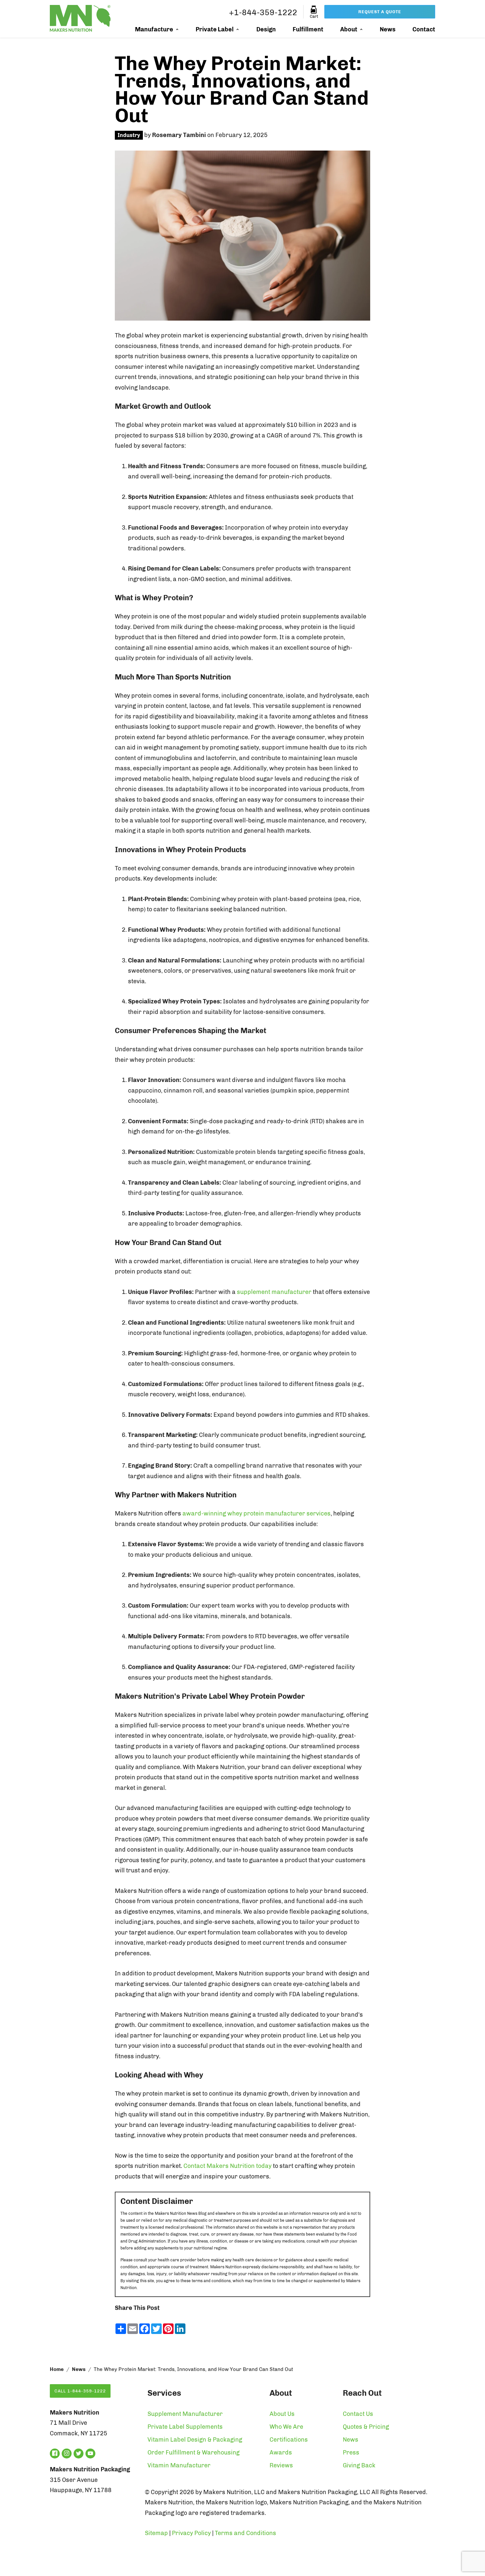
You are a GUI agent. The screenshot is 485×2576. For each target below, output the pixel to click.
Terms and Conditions (245, 2533)
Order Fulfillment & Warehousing (194, 2453)
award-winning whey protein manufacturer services (257, 1514)
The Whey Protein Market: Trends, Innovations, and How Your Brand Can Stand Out (242, 89)
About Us (282, 2414)
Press (351, 2453)
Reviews (281, 2465)
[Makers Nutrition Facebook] (55, 2454)
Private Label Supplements (185, 2427)
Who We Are (286, 2427)
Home (57, 2369)
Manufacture (154, 29)
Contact (424, 29)
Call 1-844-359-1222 (80, 2391)
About (349, 29)
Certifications (289, 2440)
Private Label (215, 29)
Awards (281, 2453)
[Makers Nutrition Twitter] (79, 2454)
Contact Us (358, 2414)
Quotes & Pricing (366, 2427)
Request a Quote (380, 12)
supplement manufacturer (274, 1292)
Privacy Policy (191, 2533)
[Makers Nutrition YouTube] (90, 2454)
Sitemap (156, 2533)
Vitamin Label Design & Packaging (195, 2440)
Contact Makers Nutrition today (227, 2166)
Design (266, 29)
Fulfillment (308, 29)
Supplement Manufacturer (185, 2414)
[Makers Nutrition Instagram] (67, 2454)
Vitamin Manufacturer (179, 2465)
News (388, 29)
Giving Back (359, 2465)
